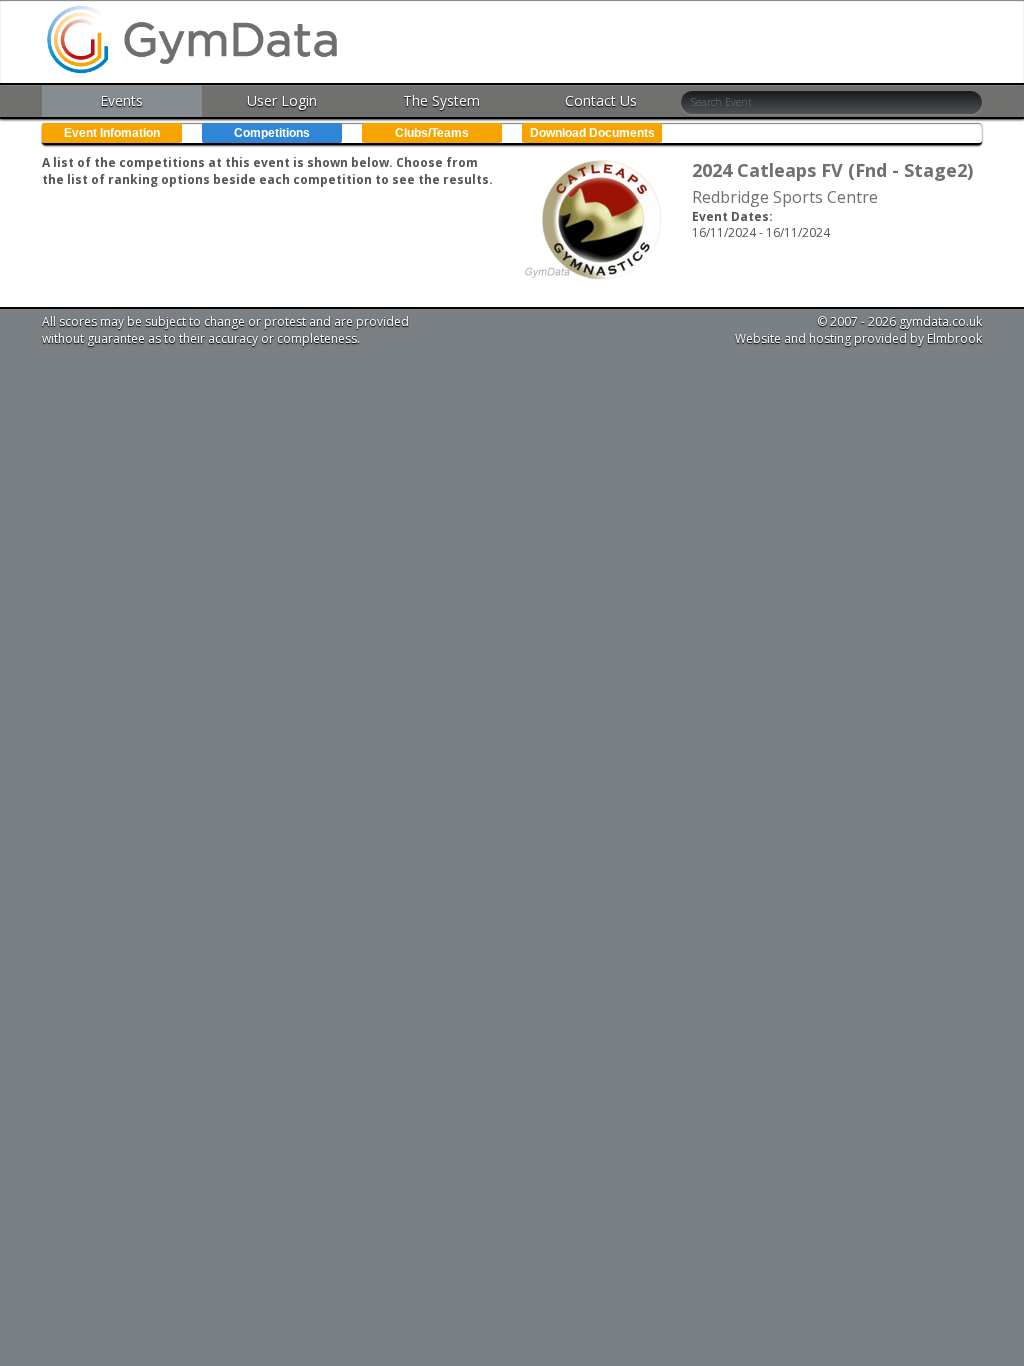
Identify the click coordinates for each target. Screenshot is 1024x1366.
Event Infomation (112, 133)
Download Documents (592, 133)
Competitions (272, 133)
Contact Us (601, 100)
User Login (282, 100)
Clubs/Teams (432, 133)
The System (441, 100)
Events (121, 100)
